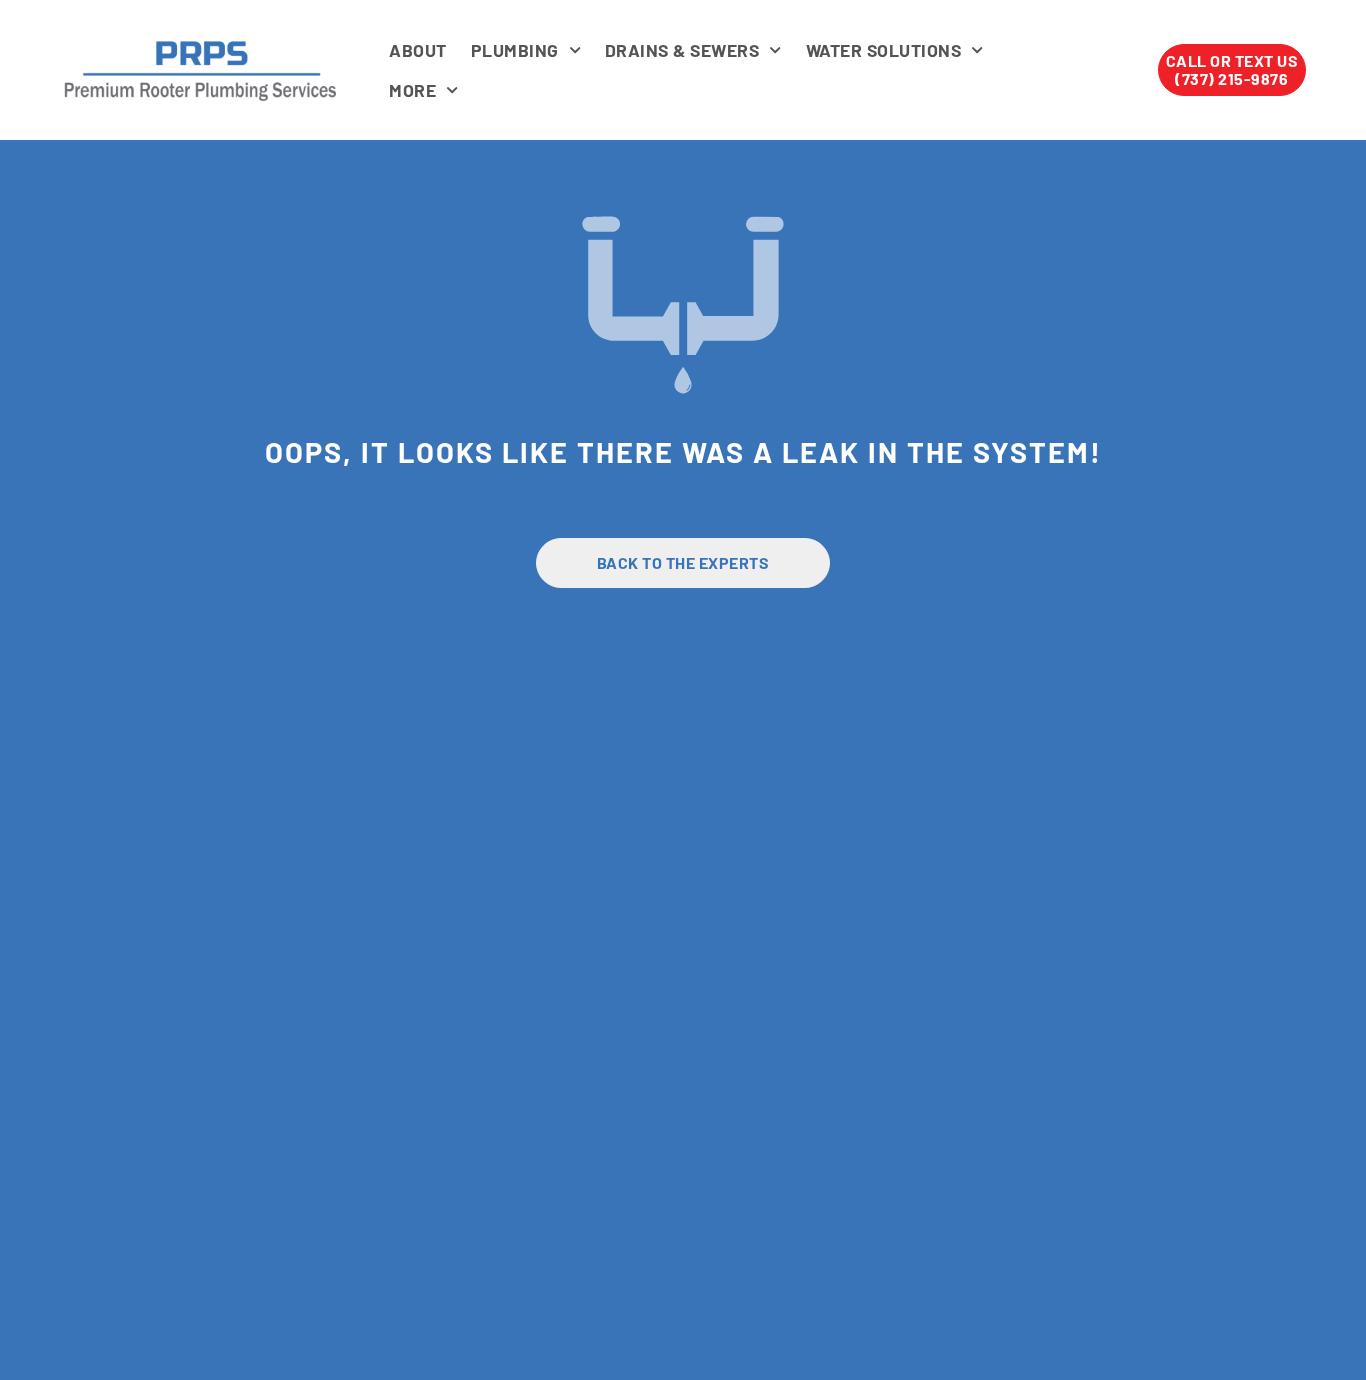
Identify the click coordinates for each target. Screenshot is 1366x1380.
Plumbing (515, 50)
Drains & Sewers (682, 50)
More (412, 90)
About (418, 50)
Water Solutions (884, 50)
